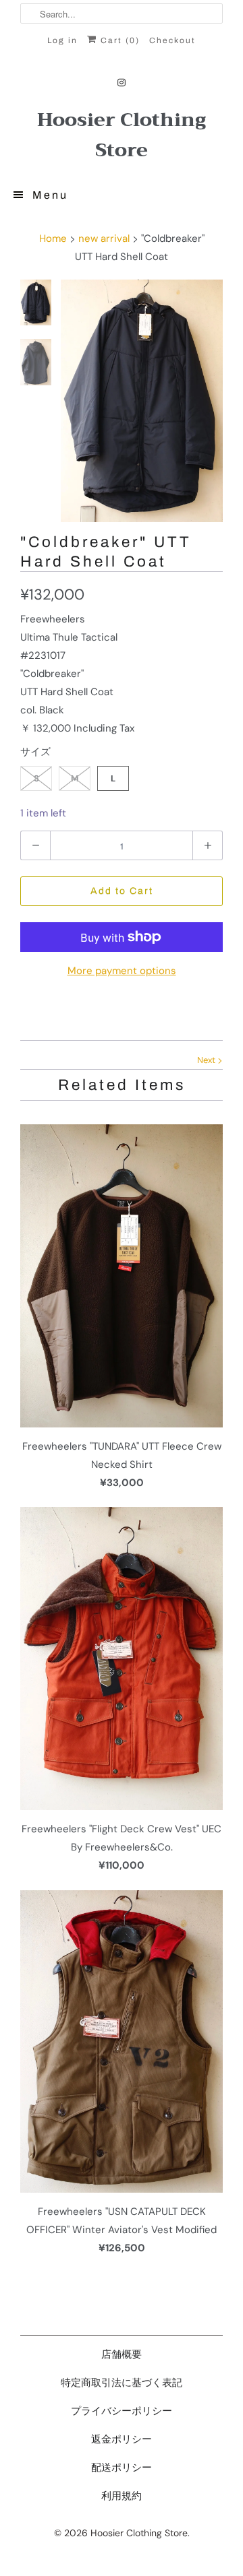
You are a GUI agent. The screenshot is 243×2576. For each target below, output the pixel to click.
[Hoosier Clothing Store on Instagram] (122, 83)
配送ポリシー (122, 2468)
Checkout (172, 40)
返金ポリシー (122, 2439)
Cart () (118, 40)
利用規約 (122, 2496)
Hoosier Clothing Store (122, 135)
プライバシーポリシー (122, 2411)
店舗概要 (122, 2354)
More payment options (122, 971)
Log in (62, 40)
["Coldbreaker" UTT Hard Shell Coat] (142, 401)
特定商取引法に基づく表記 (122, 2383)
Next (207, 1060)
